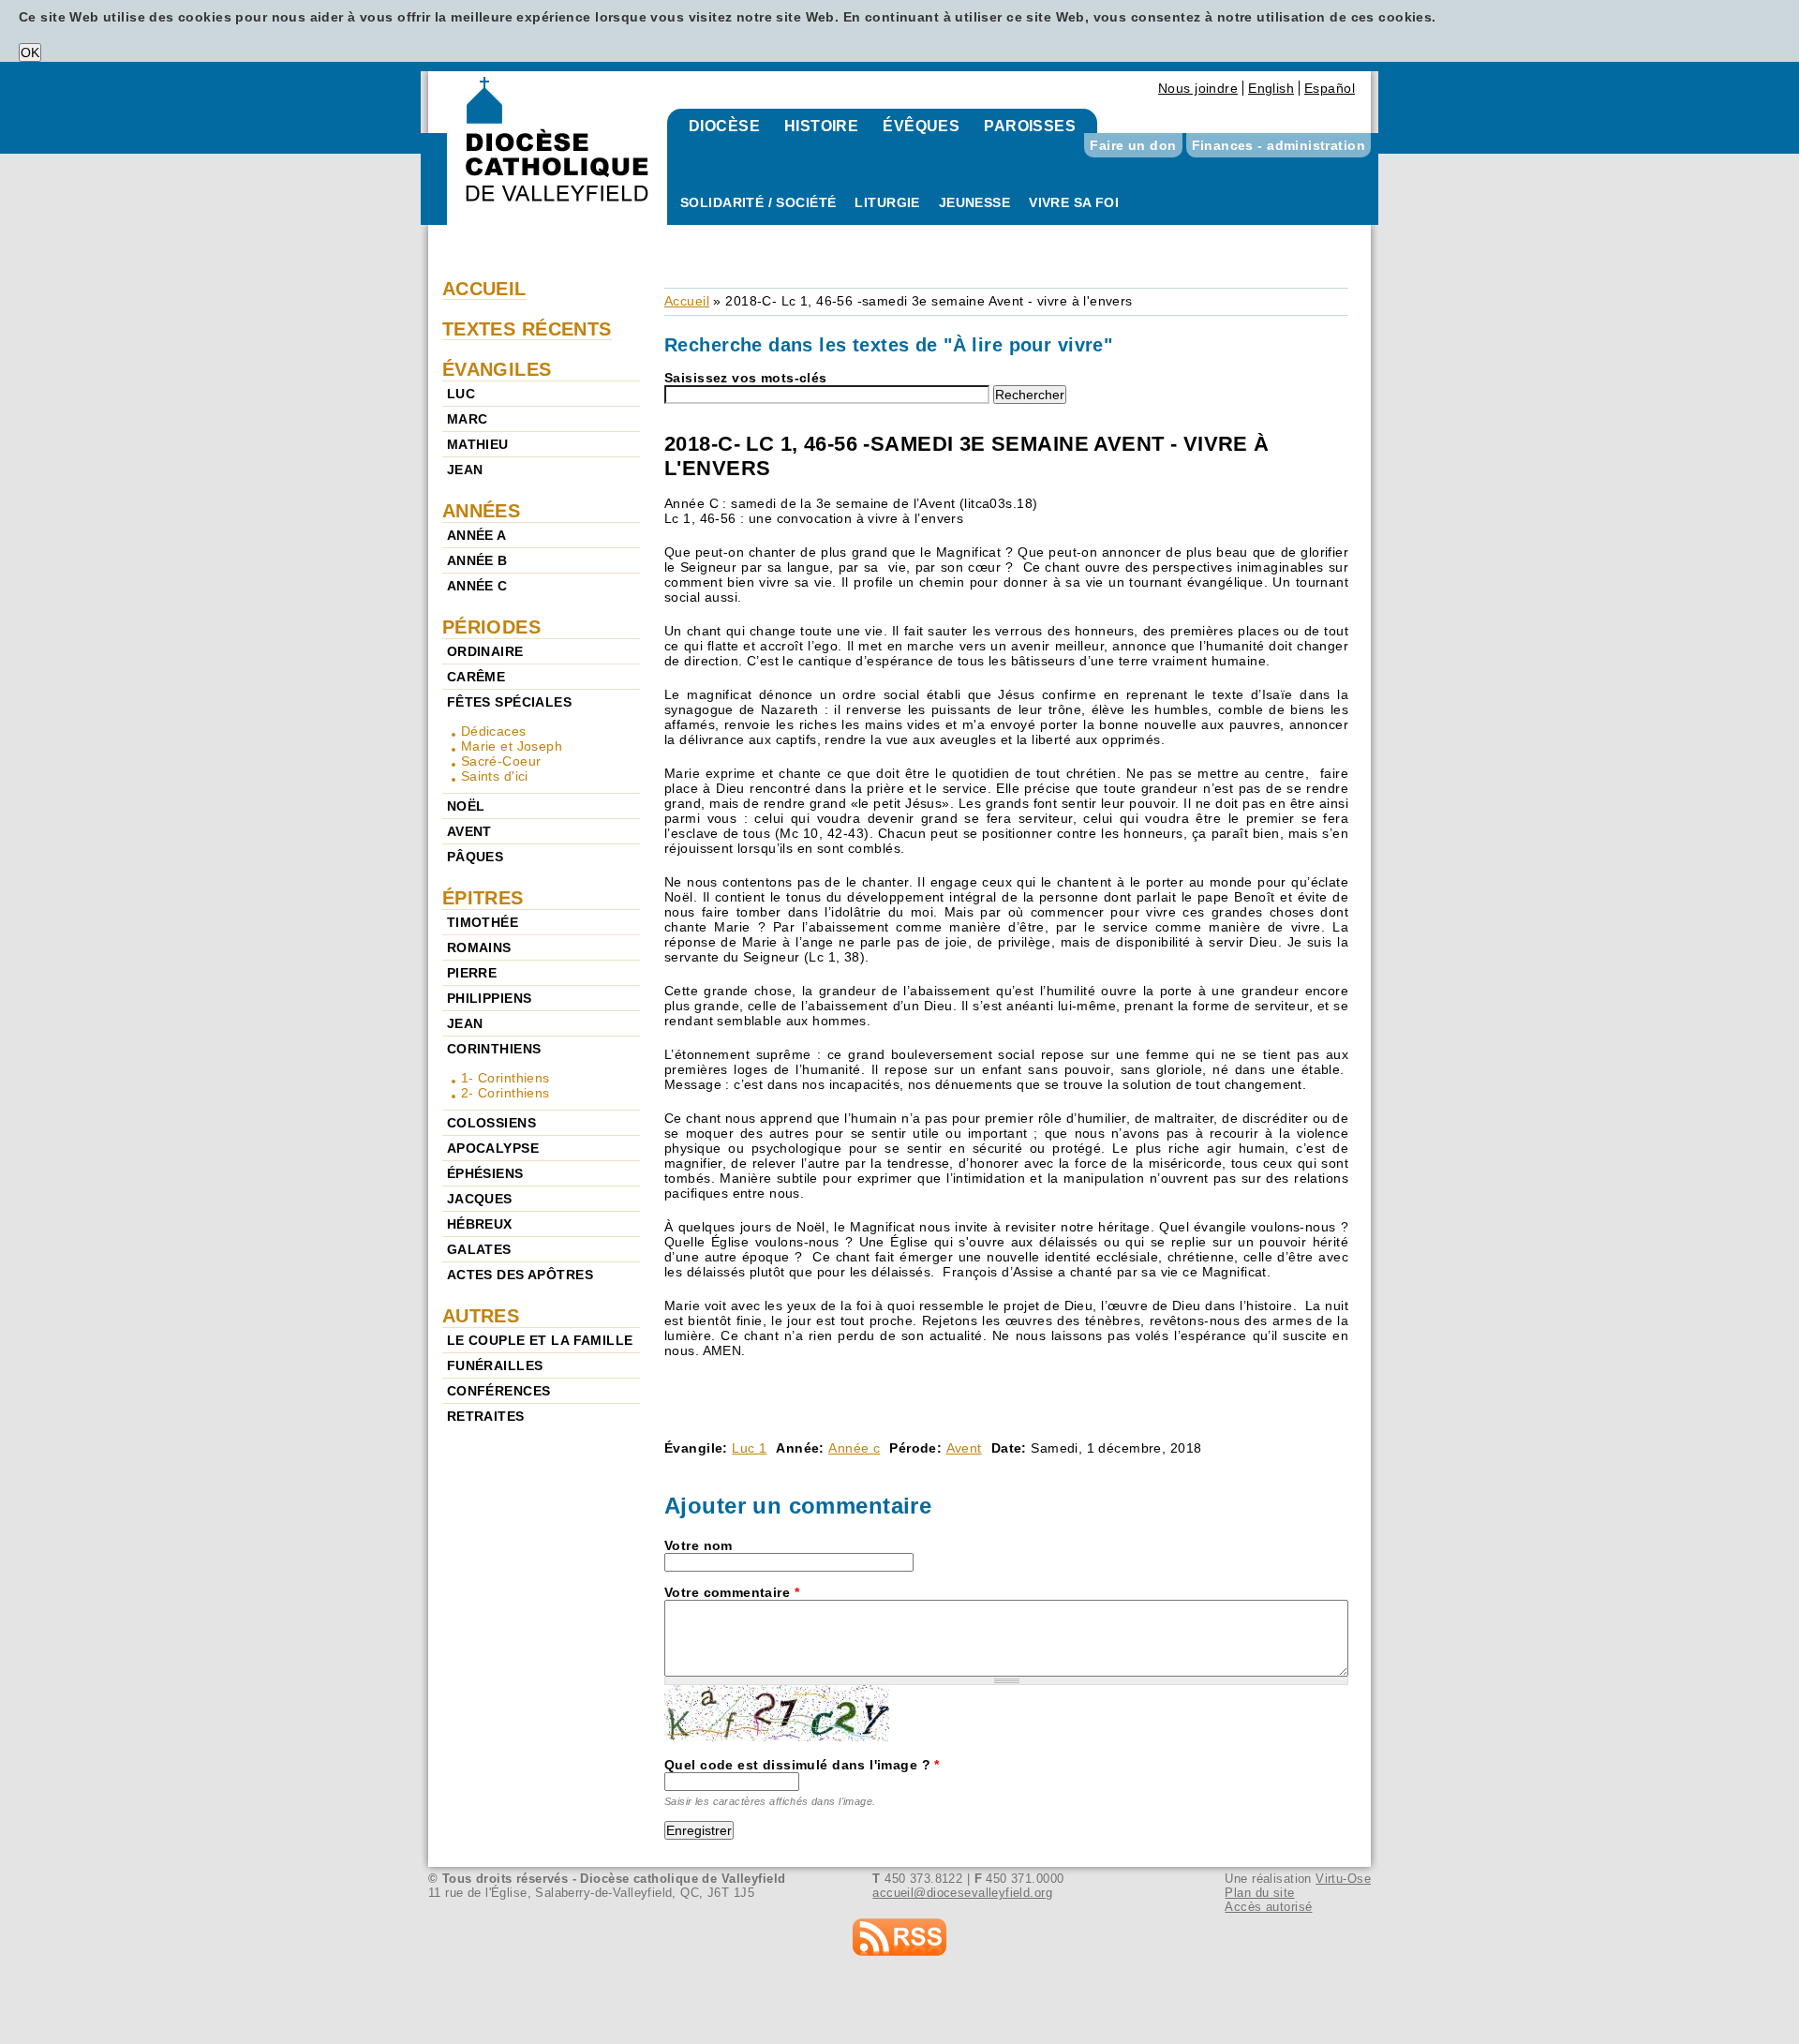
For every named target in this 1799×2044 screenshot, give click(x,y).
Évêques (921, 126)
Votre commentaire (732, 1592)
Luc (461, 394)
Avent (964, 1448)
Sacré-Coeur (501, 761)
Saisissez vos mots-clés (746, 378)
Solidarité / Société (758, 202)
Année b (477, 560)
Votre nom (699, 1545)
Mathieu (478, 444)
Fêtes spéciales (509, 702)
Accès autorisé (1268, 1907)
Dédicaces (494, 731)
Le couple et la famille (540, 1340)
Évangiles (497, 369)
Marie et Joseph (512, 746)
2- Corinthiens (506, 1093)
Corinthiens (494, 1049)
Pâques (476, 857)
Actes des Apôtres (520, 1275)
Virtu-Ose (1343, 1879)
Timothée (483, 922)
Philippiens (490, 998)
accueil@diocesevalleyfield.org (962, 1893)
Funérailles (495, 1365)
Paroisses (1030, 126)
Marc (468, 419)
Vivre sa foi (1074, 202)
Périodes (491, 627)
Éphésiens (485, 1173)
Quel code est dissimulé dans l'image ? (802, 1765)
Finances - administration (1279, 145)
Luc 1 (749, 1448)
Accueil (687, 301)
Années (482, 511)
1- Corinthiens (506, 1078)
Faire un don (1133, 145)
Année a (477, 535)
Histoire (821, 126)
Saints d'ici (495, 776)
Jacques (480, 1199)
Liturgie (887, 202)
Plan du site (1259, 1893)
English (1271, 88)
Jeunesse (974, 202)
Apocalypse (493, 1148)
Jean (465, 470)
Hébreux (480, 1224)
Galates (479, 1249)
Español (1330, 88)
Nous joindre (1198, 88)
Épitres (483, 898)
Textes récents (527, 329)
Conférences (499, 1391)
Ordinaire (485, 651)
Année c (854, 1448)
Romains (479, 947)
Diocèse (724, 126)
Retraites (486, 1416)
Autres (481, 1316)
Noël (466, 806)
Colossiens (491, 1123)
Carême (476, 677)
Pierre (472, 973)
